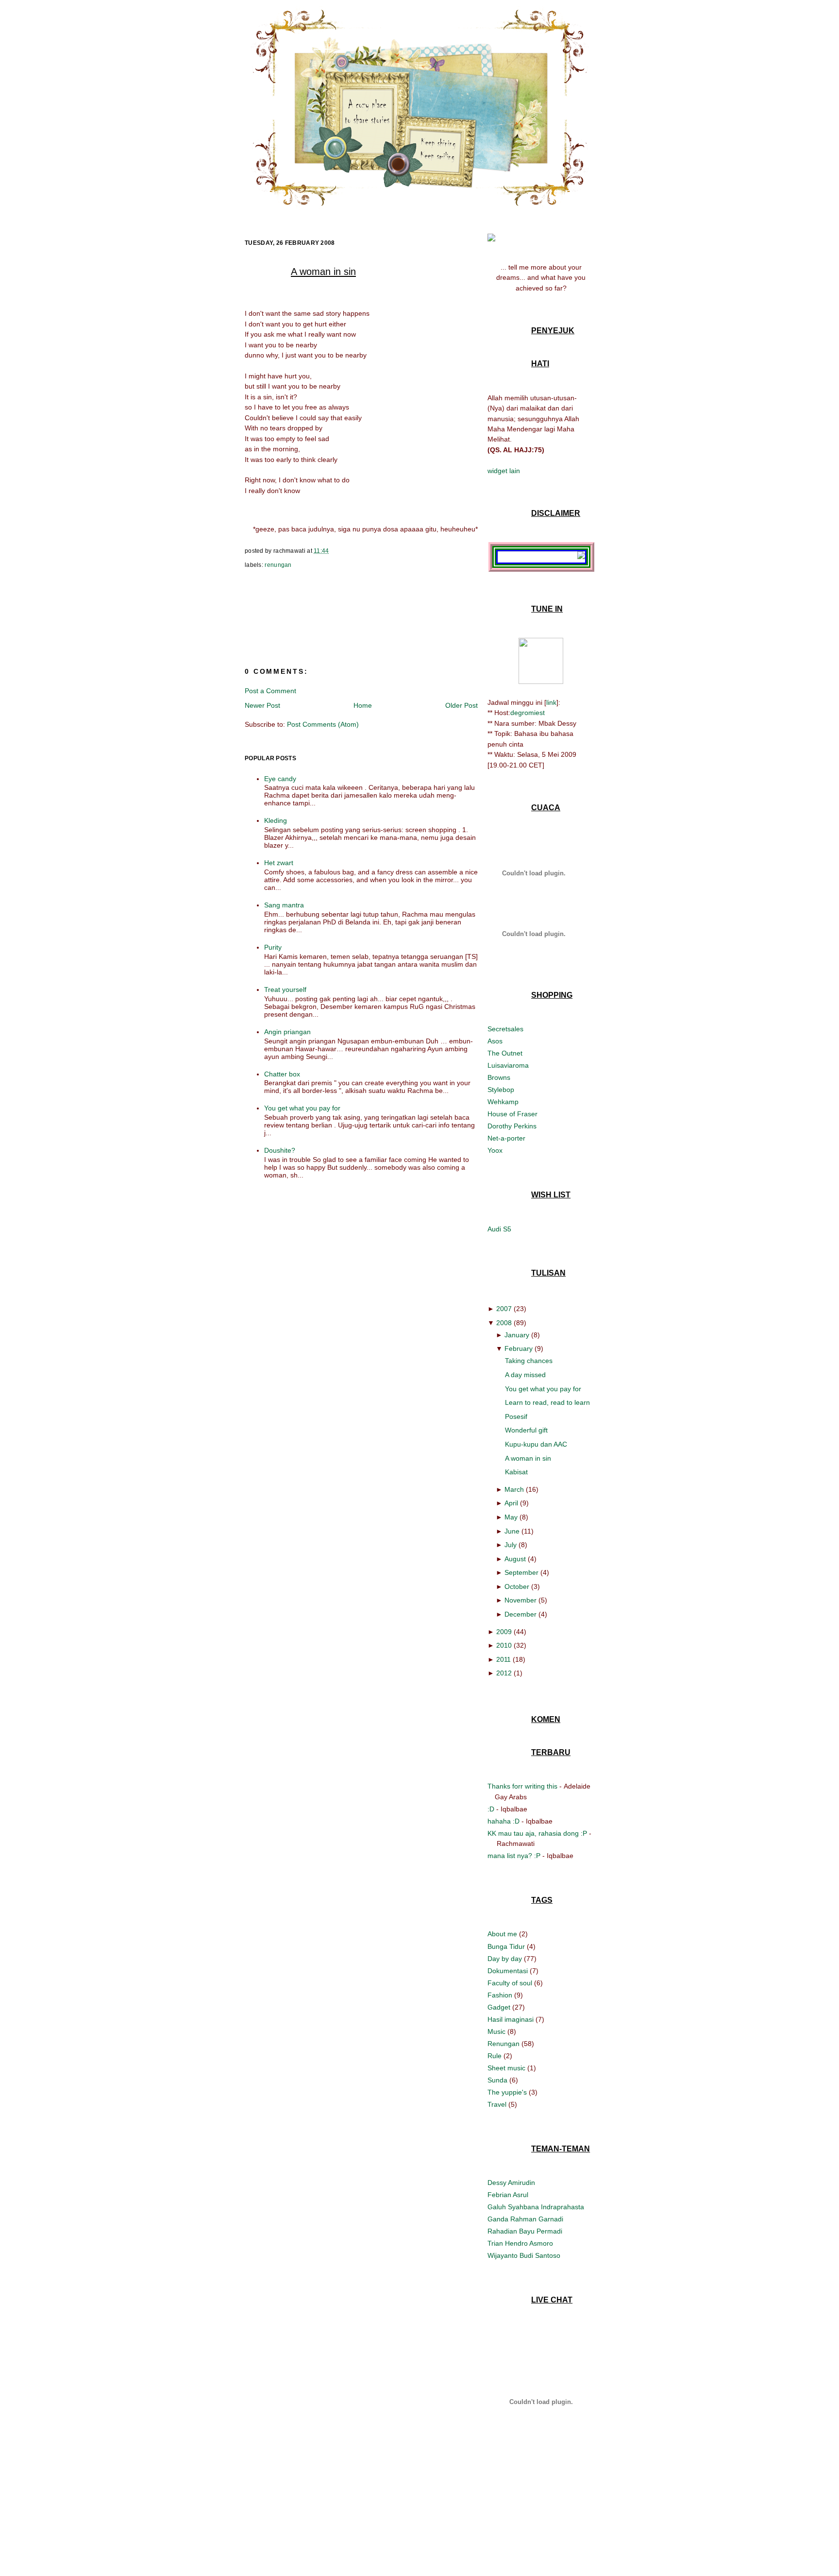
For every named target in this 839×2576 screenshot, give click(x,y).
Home (363, 705)
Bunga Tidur (507, 1946)
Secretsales (505, 1029)
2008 (504, 1323)
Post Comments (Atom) (323, 724)
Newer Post (262, 705)
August (515, 1559)
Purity (273, 947)
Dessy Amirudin (511, 2183)
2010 (504, 1645)
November (520, 1600)
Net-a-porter (506, 1138)
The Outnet (505, 1053)
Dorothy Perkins (512, 1126)
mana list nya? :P (514, 1856)
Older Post (461, 705)
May (511, 1517)
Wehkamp (503, 1102)
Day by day (506, 1959)
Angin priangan (287, 1032)
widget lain (504, 471)
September (521, 1572)
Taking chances (529, 1361)
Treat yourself (285, 989)
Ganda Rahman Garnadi (525, 2219)
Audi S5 (499, 1229)
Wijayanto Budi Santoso (524, 2255)
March (514, 1489)
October (517, 1587)
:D (491, 1809)
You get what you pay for (302, 1108)
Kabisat (516, 1472)
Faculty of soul (511, 1983)
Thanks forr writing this (522, 1786)
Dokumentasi (509, 1971)
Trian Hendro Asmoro (520, 2243)
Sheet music (507, 2068)
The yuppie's (508, 2092)
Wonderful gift (526, 1430)
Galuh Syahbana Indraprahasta (536, 2207)
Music (497, 2031)
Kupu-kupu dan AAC (536, 1444)
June (512, 1531)
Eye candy (280, 779)
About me (503, 1934)
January (517, 1335)
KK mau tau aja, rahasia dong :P (537, 1833)
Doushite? (280, 1150)
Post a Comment (270, 691)
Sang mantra (284, 905)
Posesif (516, 1416)
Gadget (500, 2007)
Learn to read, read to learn (547, 1402)
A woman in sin (323, 272)
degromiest (528, 713)
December (520, 1614)
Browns (499, 1077)
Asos (495, 1041)
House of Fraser (512, 1114)
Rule (495, 2056)
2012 (504, 1673)
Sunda (498, 2080)
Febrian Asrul (508, 2195)
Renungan (278, 565)
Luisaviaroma (508, 1065)
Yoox (495, 1150)
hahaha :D (503, 1821)
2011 (503, 1659)
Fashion (501, 1995)
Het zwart (279, 863)
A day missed (525, 1375)
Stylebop (501, 1090)
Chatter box (282, 1074)
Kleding (276, 820)
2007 (504, 1309)
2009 (504, 1632)
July (511, 1545)
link (551, 702)
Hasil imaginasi (512, 2019)
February (519, 1348)
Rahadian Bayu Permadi (525, 2231)
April (511, 1503)
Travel (498, 2104)
